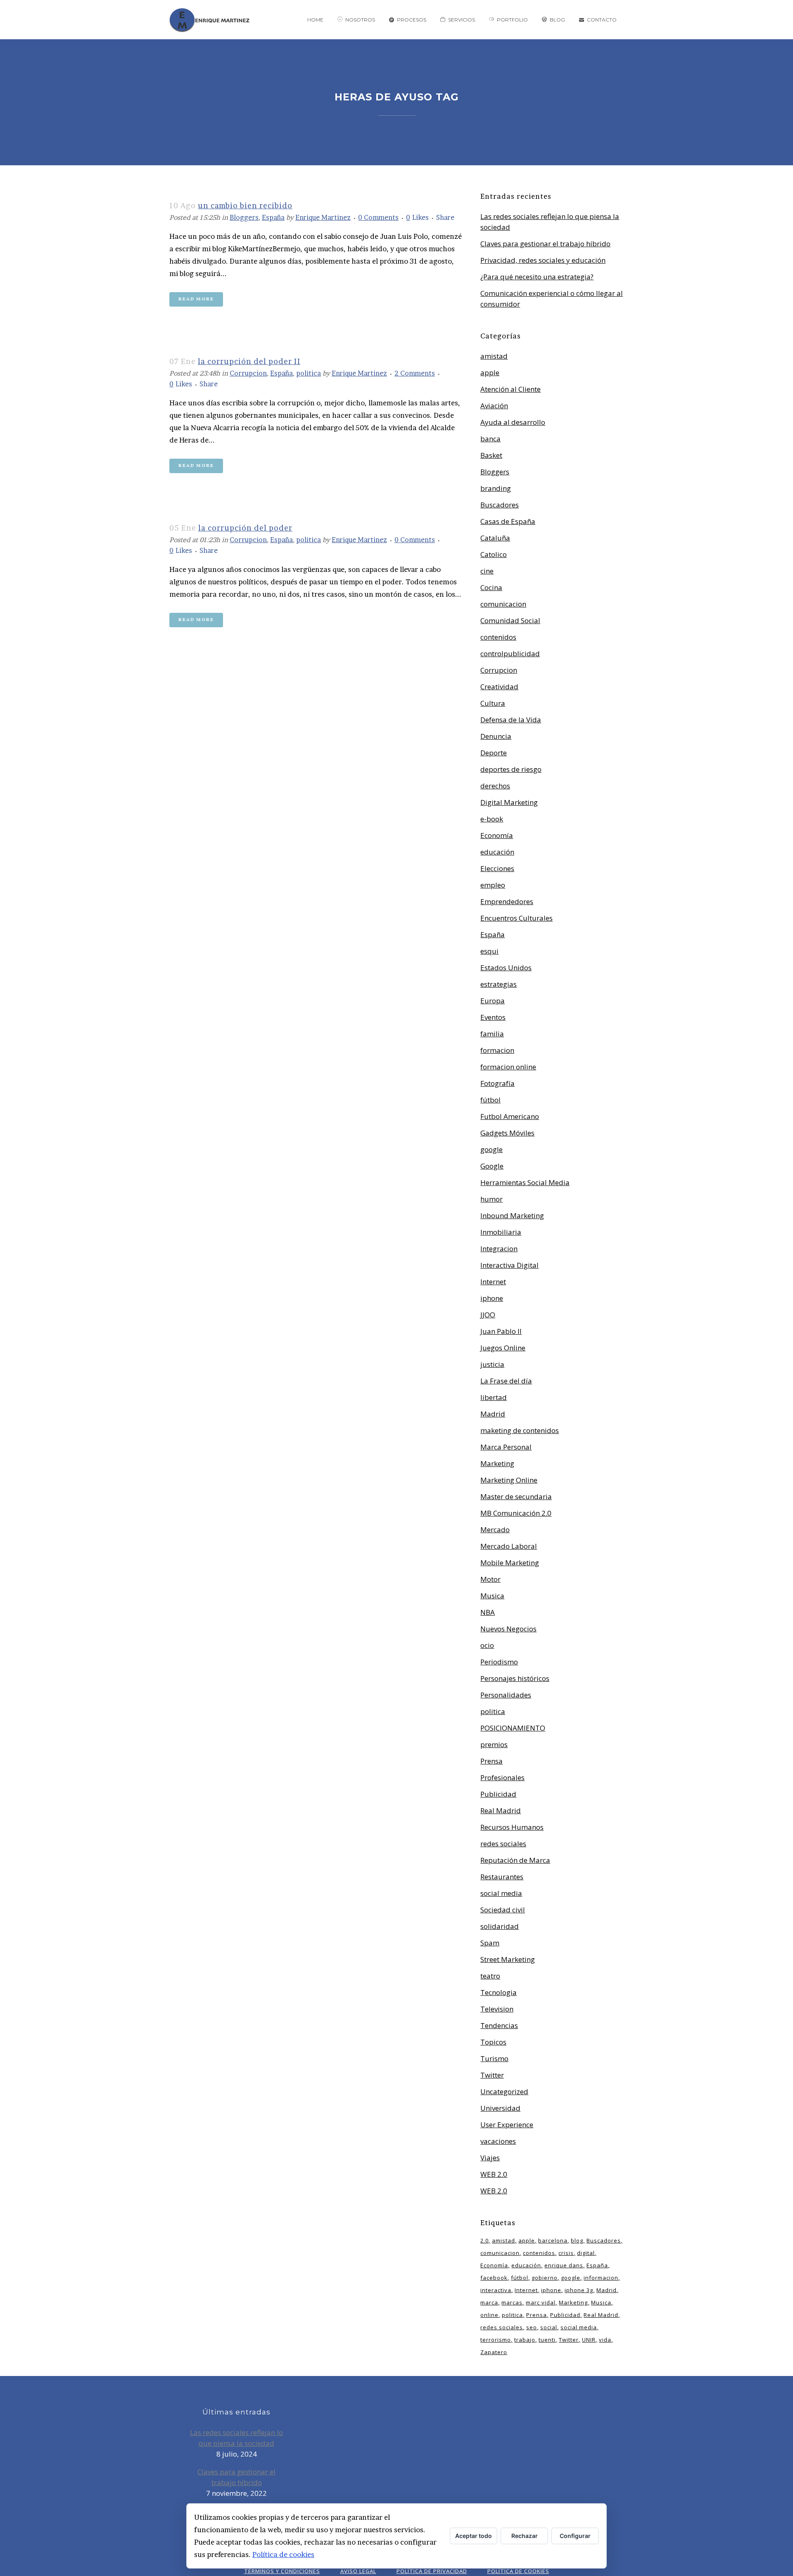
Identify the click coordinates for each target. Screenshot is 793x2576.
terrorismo (496, 2340)
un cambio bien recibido (245, 206)
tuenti (547, 2340)
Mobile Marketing (510, 1563)
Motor (490, 1579)
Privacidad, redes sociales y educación (543, 260)
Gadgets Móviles (507, 1133)
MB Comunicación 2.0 (516, 1513)
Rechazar (525, 2536)
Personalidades (506, 1695)
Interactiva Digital (509, 1265)
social (549, 2327)
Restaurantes (502, 1877)
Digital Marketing (509, 802)
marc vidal (541, 2302)
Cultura (493, 703)
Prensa (491, 1761)
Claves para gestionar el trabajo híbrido (545, 244)
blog (577, 2240)
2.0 (484, 2240)
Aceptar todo (474, 2536)
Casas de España (508, 521)
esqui (489, 951)
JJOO (488, 1315)
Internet (493, 1282)
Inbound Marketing (512, 1215)
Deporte (494, 753)
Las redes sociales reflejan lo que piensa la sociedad (236, 2438)
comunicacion (503, 604)
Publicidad (498, 1794)
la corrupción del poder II (249, 361)
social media (501, 1893)
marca (489, 2302)
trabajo (525, 2340)
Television (497, 2009)
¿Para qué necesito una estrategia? (537, 277)
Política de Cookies (518, 2571)
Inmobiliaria (501, 1232)
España (273, 217)
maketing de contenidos (520, 1430)
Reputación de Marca (515, 1860)
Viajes (490, 2158)
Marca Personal (506, 1447)
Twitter (492, 2075)
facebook (494, 2278)
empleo (493, 885)
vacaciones (498, 2141)
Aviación (494, 406)
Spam (490, 1943)
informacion (601, 2278)
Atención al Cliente (510, 389)
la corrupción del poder (245, 528)
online (489, 2315)
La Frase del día (506, 1381)
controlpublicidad (510, 654)
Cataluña (495, 538)
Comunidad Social (510, 620)
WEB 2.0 (494, 2174)
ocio (487, 1645)
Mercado (495, 1530)
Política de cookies (283, 2554)
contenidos (498, 637)
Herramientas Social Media (525, 1182)
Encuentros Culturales (516, 918)
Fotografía (497, 1083)
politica (309, 373)
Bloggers (244, 217)
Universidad (500, 2108)
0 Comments (378, 217)
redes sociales (503, 1844)
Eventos (493, 1017)
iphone (492, 1298)
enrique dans (564, 2265)
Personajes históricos (515, 1678)
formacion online (508, 1067)
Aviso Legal (358, 2571)
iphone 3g (579, 2290)
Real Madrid (501, 1811)
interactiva (496, 2290)
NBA (488, 1612)
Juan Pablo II (501, 1331)
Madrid (493, 1414)
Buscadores (500, 505)
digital (586, 2253)
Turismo (494, 2058)
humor (491, 1199)
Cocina (491, 587)
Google (492, 1166)
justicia (492, 1364)
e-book (492, 819)
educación (497, 852)
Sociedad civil (503, 1910)
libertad (494, 1397)
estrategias (499, 984)
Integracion (499, 1249)
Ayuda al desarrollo (513, 422)
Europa (493, 1001)
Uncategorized (504, 2092)
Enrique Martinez (323, 217)
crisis (566, 2253)
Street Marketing (508, 1959)
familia (492, 1034)
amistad (494, 356)
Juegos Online (503, 1348)
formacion (497, 1050)
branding (496, 488)
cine (487, 571)
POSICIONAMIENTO (513, 1728)
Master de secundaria (516, 1496)
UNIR (589, 2340)
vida (605, 2340)
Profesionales (502, 1777)
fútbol (490, 1100)
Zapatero (494, 2352)
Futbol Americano (510, 1116)
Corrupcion (248, 373)
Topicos (493, 2042)
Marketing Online (509, 1480)
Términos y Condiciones (282, 2571)
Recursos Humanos (512, 1827)
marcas (512, 2302)
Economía (497, 835)
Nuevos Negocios (508, 1629)
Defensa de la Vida (511, 720)
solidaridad (500, 1926)
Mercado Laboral (509, 1546)
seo (532, 2327)
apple (490, 373)
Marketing (497, 1463)
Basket (491, 455)
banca (490, 439)
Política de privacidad (432, 2571)
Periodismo (499, 1662)
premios (494, 1744)
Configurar (575, 2536)
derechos (495, 786)
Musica (492, 1596)
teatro (490, 1976)
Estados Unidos (506, 968)
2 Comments (415, 373)
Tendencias (499, 2025)
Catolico (494, 554)
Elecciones (497, 868)
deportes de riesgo (511, 769)
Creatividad (499, 687)
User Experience (507, 2125)
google (491, 1149)
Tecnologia (499, 1992)
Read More (196, 299)
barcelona (553, 2240)
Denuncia (496, 736)
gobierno (545, 2278)
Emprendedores (507, 901)
